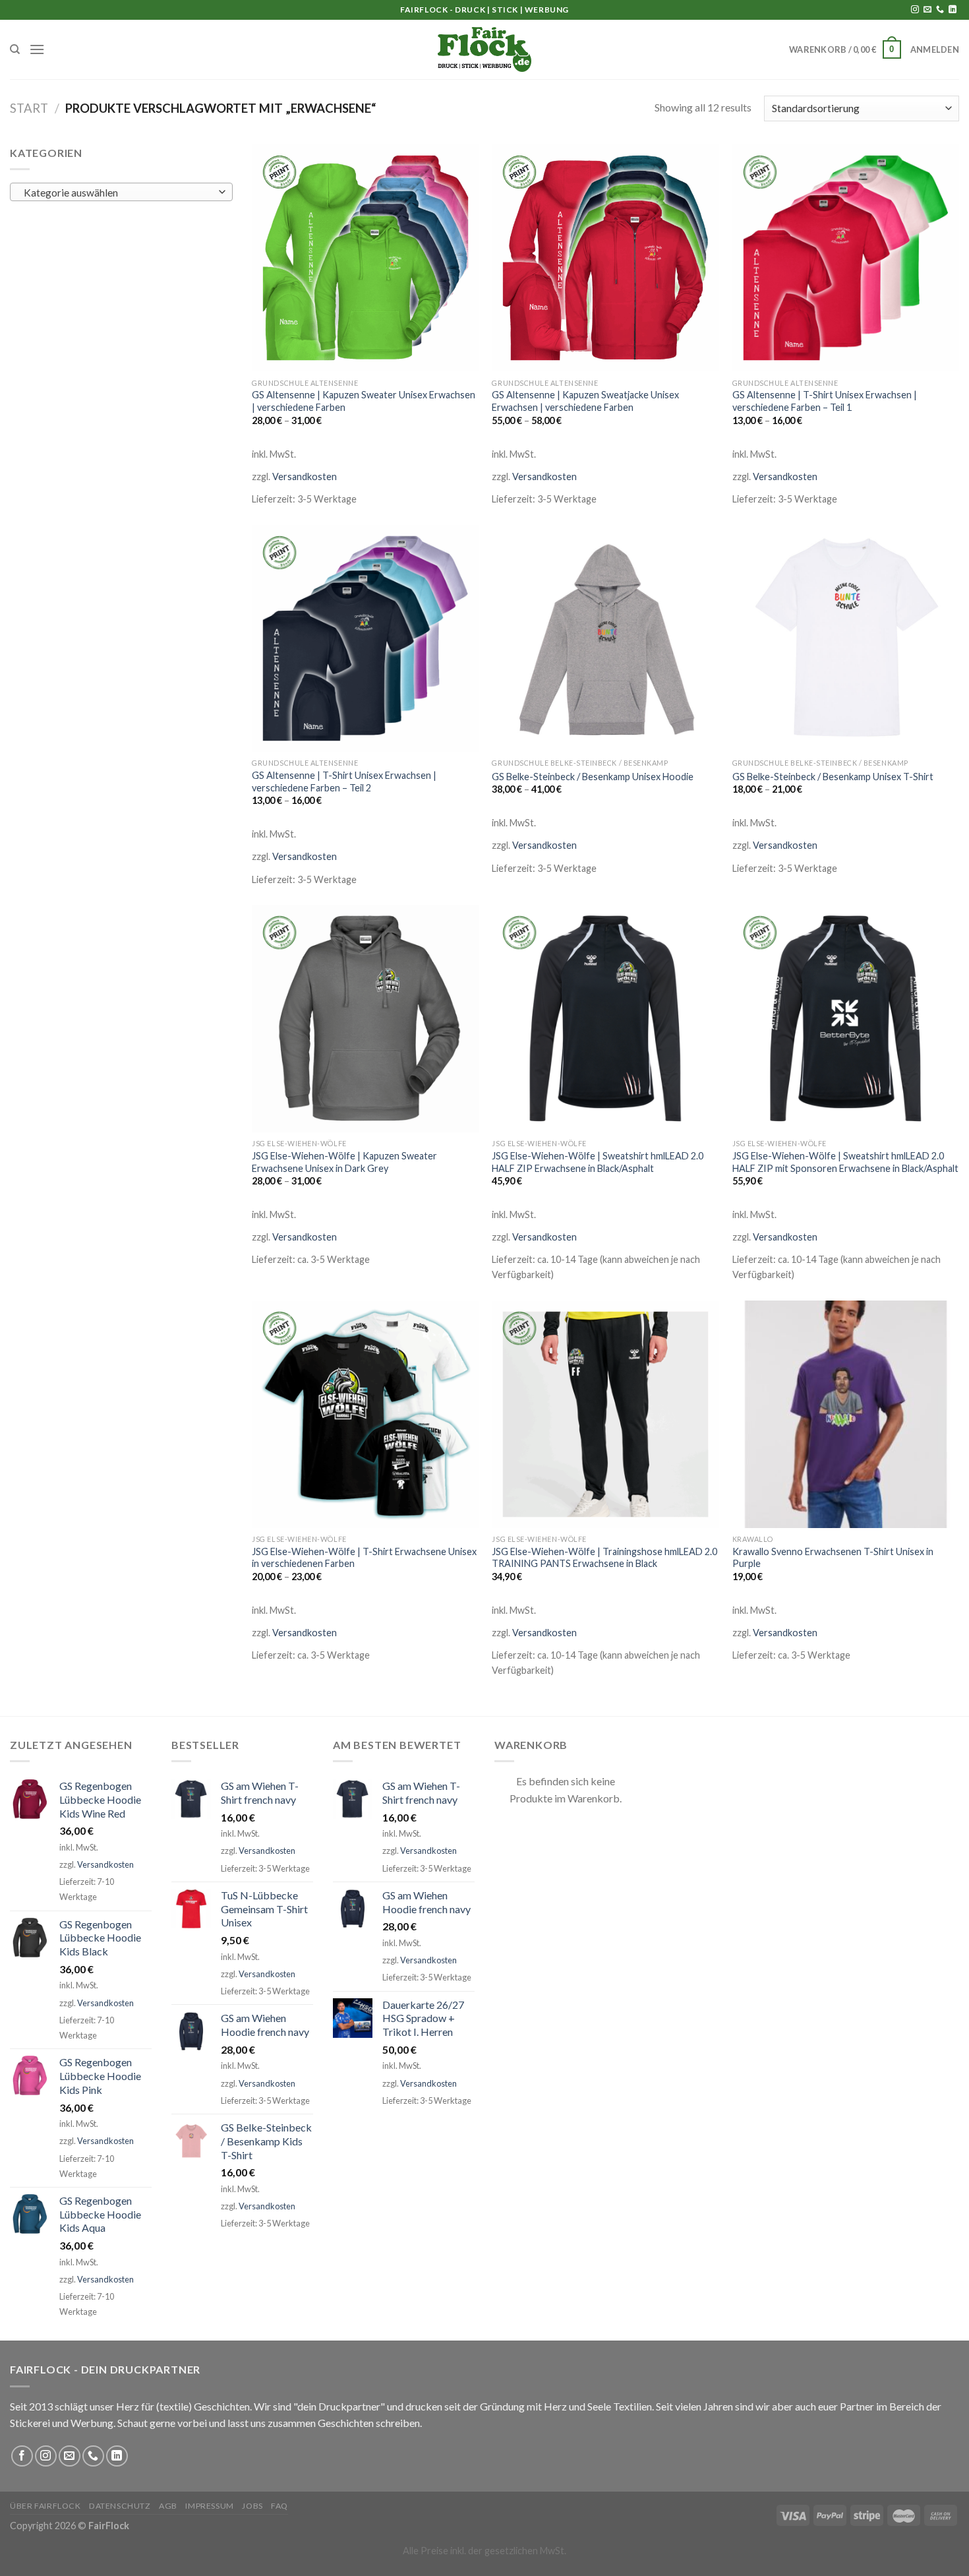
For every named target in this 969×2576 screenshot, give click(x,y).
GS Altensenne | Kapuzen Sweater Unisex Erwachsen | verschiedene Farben (364, 401)
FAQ (279, 2506)
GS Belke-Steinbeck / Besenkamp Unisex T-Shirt (833, 777)
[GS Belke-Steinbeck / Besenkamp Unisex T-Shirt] (846, 639)
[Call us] (940, 10)
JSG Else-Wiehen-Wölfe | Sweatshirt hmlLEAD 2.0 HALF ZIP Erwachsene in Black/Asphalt (598, 1162)
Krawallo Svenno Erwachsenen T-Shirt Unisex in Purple (833, 1558)
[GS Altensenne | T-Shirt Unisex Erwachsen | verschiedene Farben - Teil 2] (366, 639)
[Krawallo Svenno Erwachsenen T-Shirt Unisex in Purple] (846, 1414)
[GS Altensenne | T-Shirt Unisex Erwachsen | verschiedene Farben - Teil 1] (846, 258)
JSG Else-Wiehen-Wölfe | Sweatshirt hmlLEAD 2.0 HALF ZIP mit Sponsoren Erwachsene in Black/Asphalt (845, 1162)
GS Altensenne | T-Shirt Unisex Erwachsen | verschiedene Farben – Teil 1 (825, 401)
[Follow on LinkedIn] (953, 10)
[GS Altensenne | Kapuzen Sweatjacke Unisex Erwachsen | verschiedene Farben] (605, 258)
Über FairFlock (45, 2506)
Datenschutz (120, 2506)
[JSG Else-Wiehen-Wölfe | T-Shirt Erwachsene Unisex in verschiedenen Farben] (366, 1414)
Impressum (210, 2506)
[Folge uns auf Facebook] (22, 2456)
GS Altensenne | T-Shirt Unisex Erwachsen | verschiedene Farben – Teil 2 (344, 782)
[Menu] (37, 49)
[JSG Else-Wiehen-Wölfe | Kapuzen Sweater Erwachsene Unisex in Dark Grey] (366, 1019)
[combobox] (121, 192)
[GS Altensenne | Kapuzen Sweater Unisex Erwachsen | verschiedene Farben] (366, 258)
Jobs (252, 2506)
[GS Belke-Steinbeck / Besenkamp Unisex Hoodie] (605, 639)
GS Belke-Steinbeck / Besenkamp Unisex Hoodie (593, 777)
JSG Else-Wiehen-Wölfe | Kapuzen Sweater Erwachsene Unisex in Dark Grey (344, 1162)
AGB (168, 2506)
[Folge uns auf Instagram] (915, 10)
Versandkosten (305, 476)
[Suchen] (15, 49)
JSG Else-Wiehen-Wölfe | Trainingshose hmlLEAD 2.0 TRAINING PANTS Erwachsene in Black (604, 1558)
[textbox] (118, 193)
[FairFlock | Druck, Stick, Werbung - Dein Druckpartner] (484, 49)
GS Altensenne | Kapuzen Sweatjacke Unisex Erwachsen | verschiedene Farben (585, 401)
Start (29, 108)
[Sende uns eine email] (927, 10)
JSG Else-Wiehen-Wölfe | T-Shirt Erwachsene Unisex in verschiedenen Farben (364, 1558)
